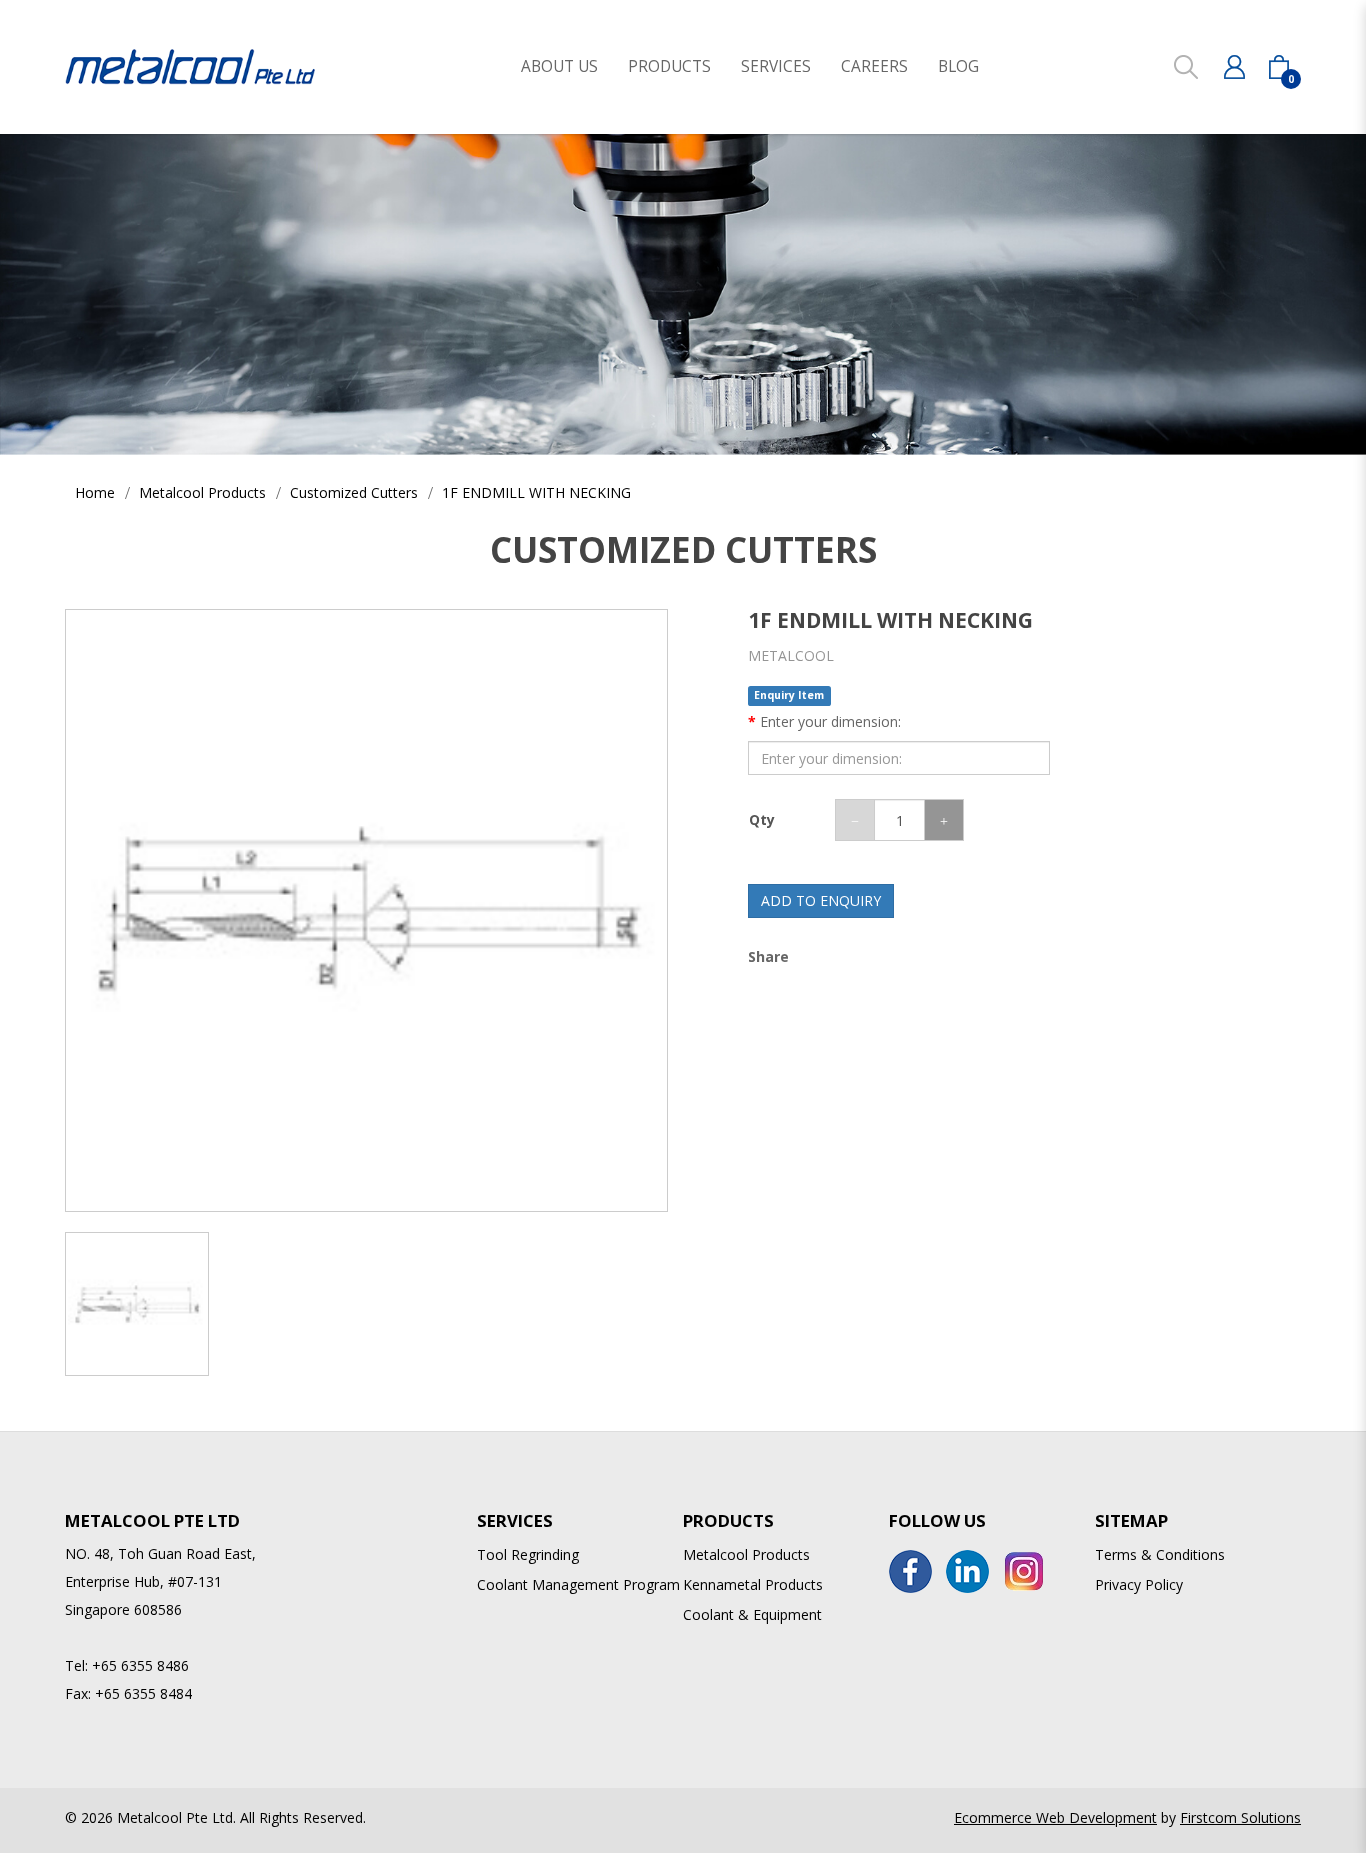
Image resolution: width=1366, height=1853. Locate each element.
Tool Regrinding (528, 1554)
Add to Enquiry (821, 900)
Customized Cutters (354, 492)
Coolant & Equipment (752, 1614)
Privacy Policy (1139, 1584)
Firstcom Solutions (1240, 1817)
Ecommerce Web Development (1055, 1817)
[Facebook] (910, 1571)
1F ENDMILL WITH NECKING (536, 492)
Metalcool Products (202, 492)
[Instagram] (1024, 1571)
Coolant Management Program (578, 1584)
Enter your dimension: (830, 721)
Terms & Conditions (1160, 1554)
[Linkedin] (967, 1571)
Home (95, 492)
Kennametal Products (753, 1584)
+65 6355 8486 (140, 1665)
